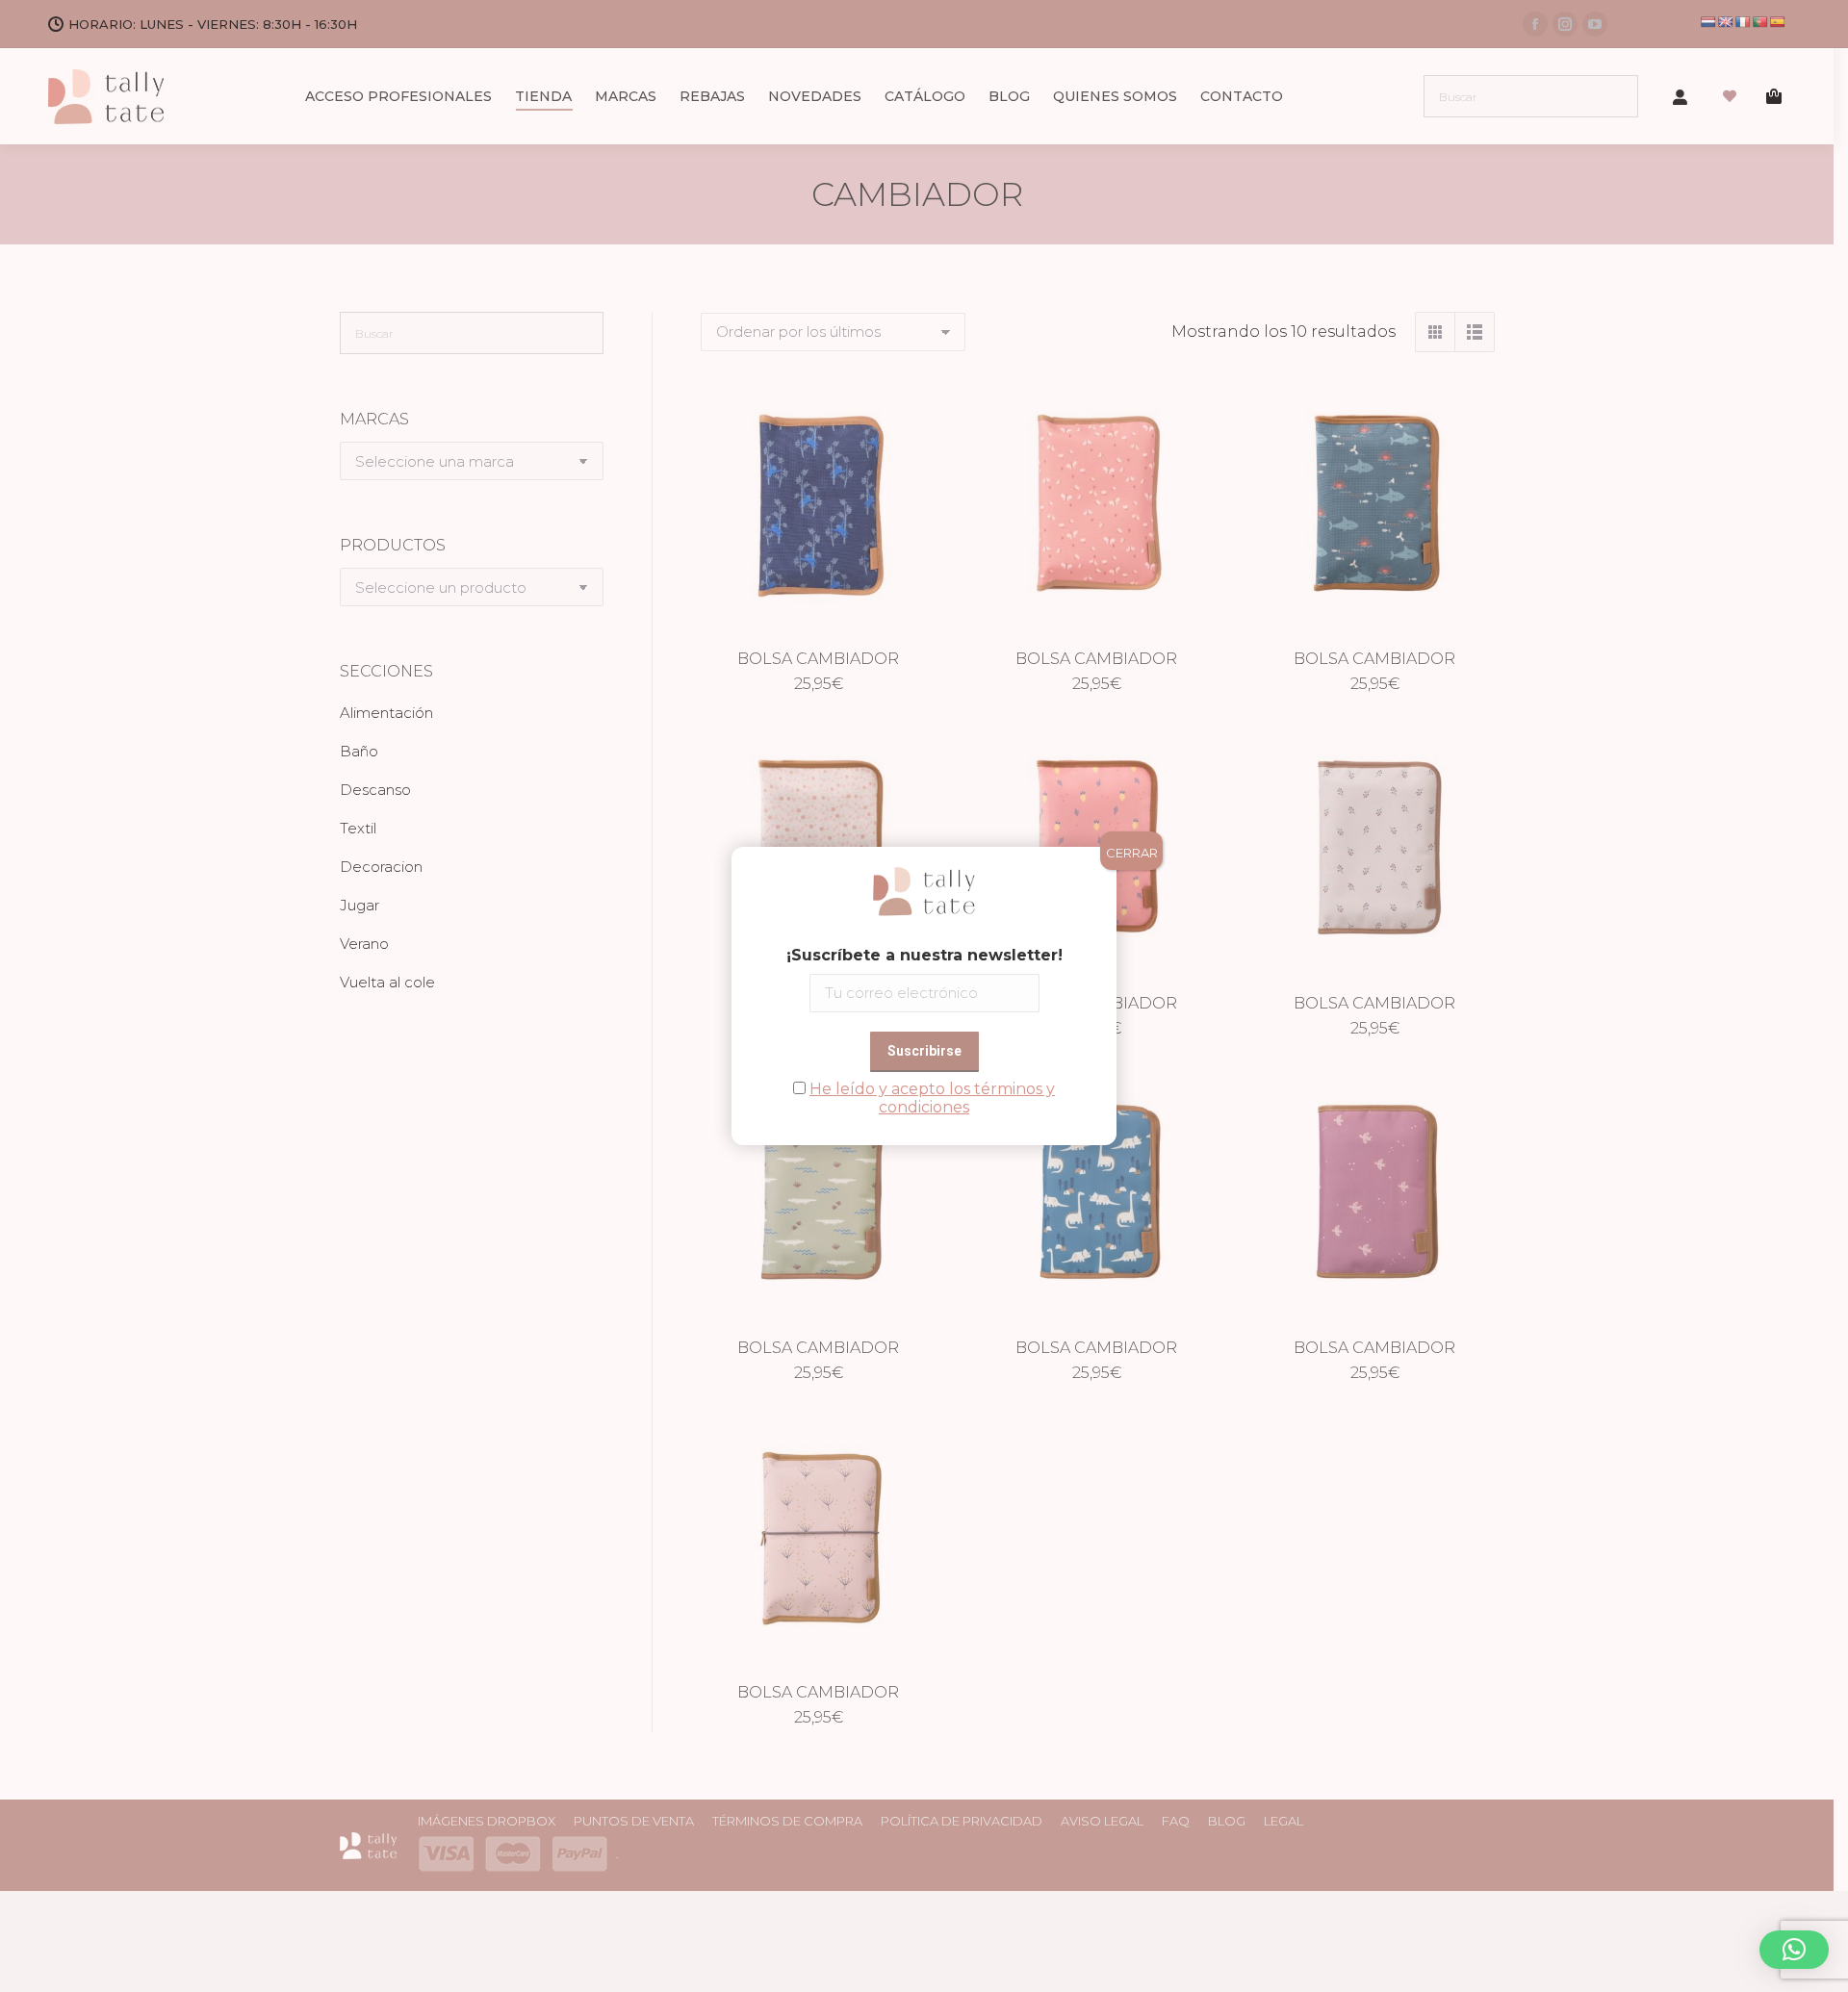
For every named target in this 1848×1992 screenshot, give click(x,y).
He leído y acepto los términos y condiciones (932, 1098)
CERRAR (1132, 853)
